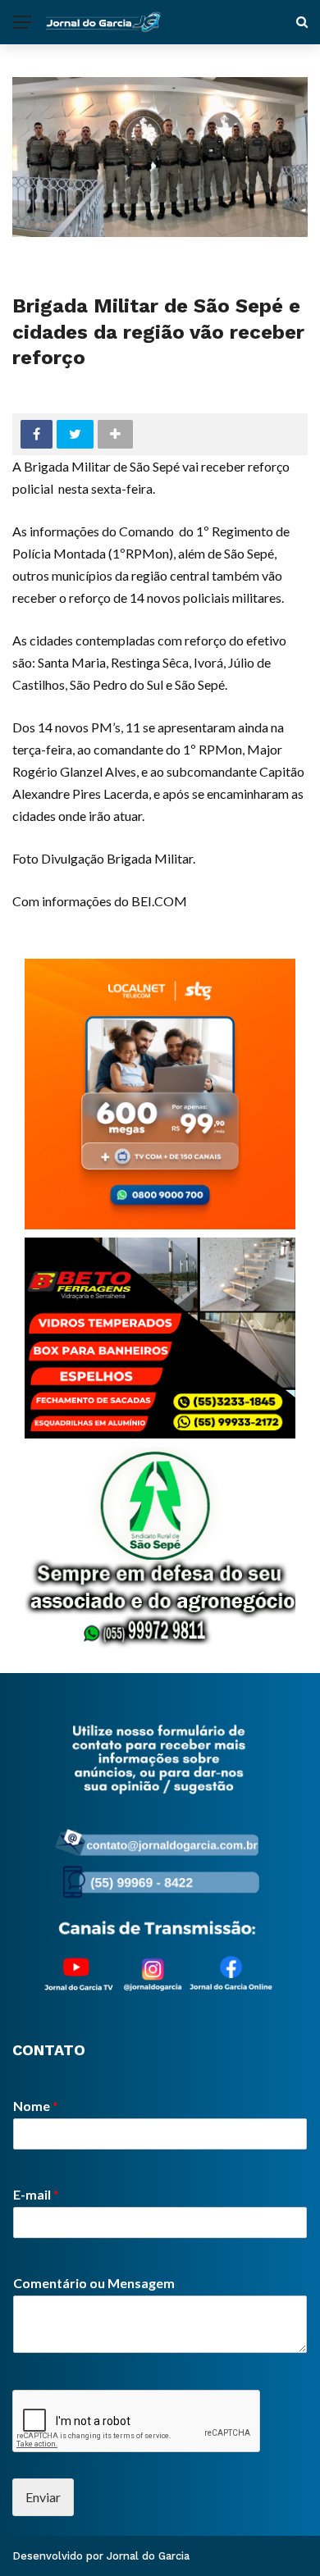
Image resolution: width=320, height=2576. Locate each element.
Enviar (43, 2497)
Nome (36, 2106)
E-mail (36, 2194)
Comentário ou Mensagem (94, 2283)
